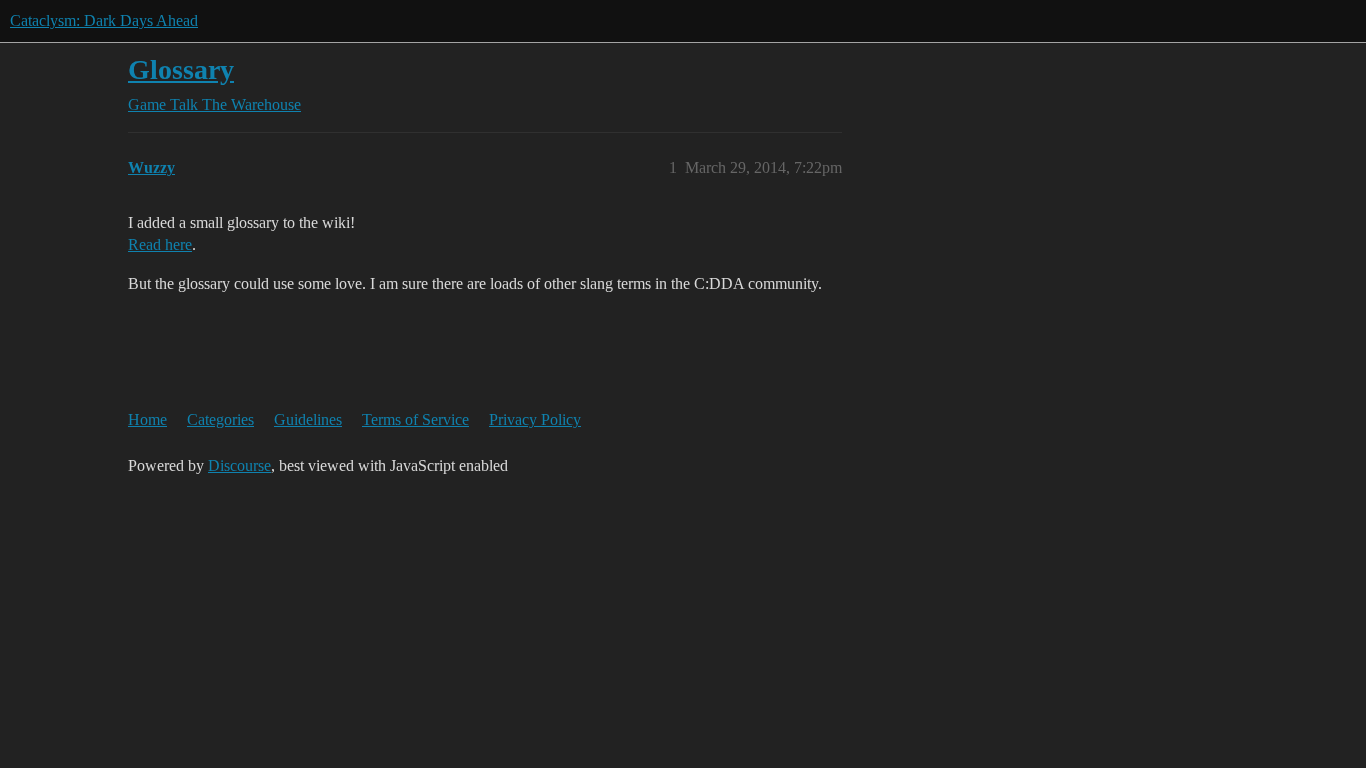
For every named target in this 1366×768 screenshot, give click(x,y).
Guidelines (308, 419)
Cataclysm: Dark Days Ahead (104, 20)
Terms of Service (415, 419)
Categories (220, 419)
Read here (160, 244)
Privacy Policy (535, 419)
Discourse (239, 465)
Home (147, 419)
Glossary (181, 69)
